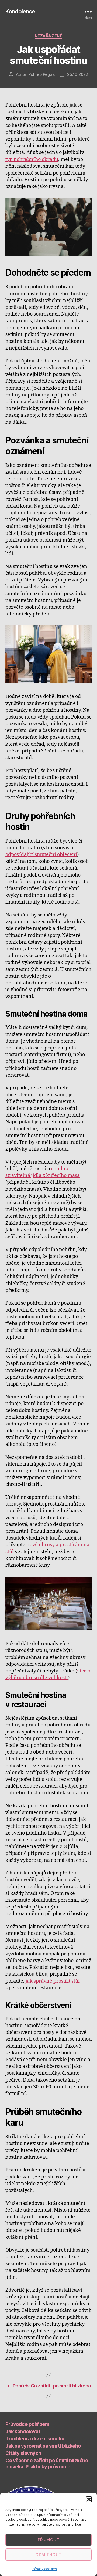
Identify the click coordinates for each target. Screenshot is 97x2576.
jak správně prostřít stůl (53, 1981)
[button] (89, 2499)
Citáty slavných (23, 2453)
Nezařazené (48, 36)
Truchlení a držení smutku (35, 2439)
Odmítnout (48, 2555)
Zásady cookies (44, 2569)
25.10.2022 (77, 74)
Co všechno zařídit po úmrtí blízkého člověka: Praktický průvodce (47, 2464)
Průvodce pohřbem (27, 2424)
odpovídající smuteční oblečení (41, 855)
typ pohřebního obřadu (32, 160)
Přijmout (49, 2540)
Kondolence (20, 11)
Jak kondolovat (23, 2431)
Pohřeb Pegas (41, 74)
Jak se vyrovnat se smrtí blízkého (43, 2446)
